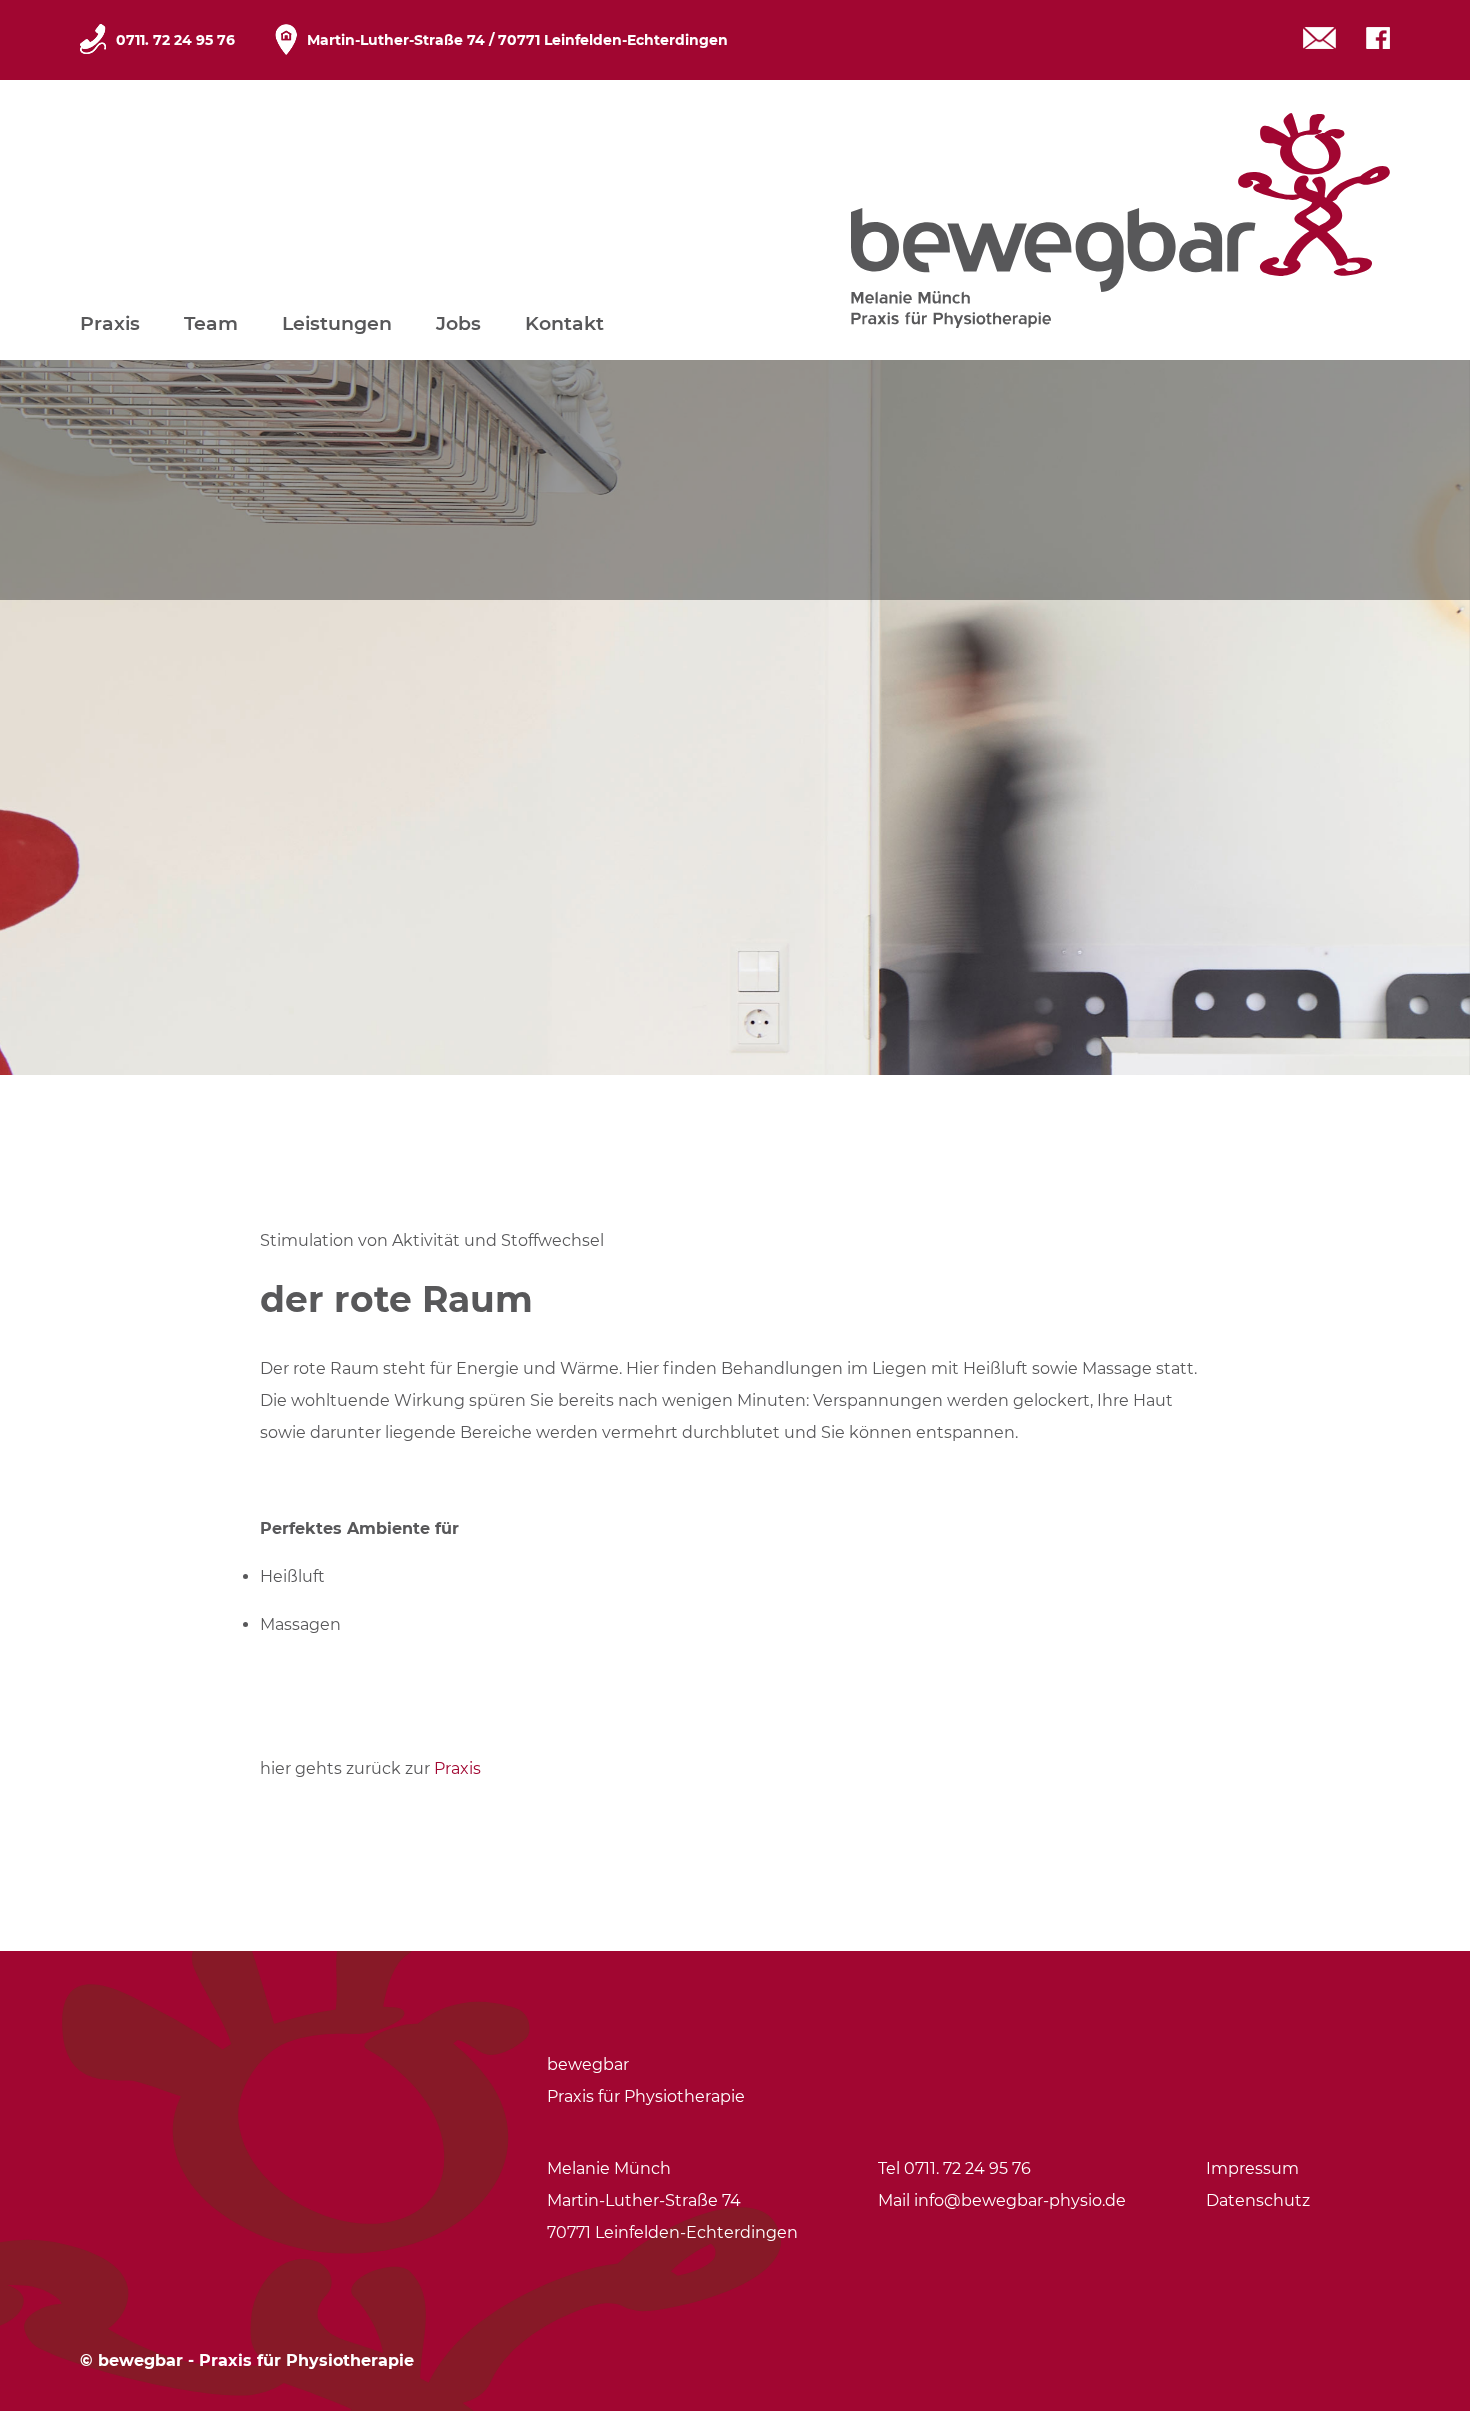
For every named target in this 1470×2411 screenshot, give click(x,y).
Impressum (1252, 2168)
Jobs (458, 323)
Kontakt (564, 323)
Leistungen (337, 323)
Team (211, 323)
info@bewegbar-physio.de (1020, 2200)
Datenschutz (1258, 2200)
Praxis (110, 323)
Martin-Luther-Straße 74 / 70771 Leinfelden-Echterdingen (517, 40)
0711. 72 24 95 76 (175, 40)
